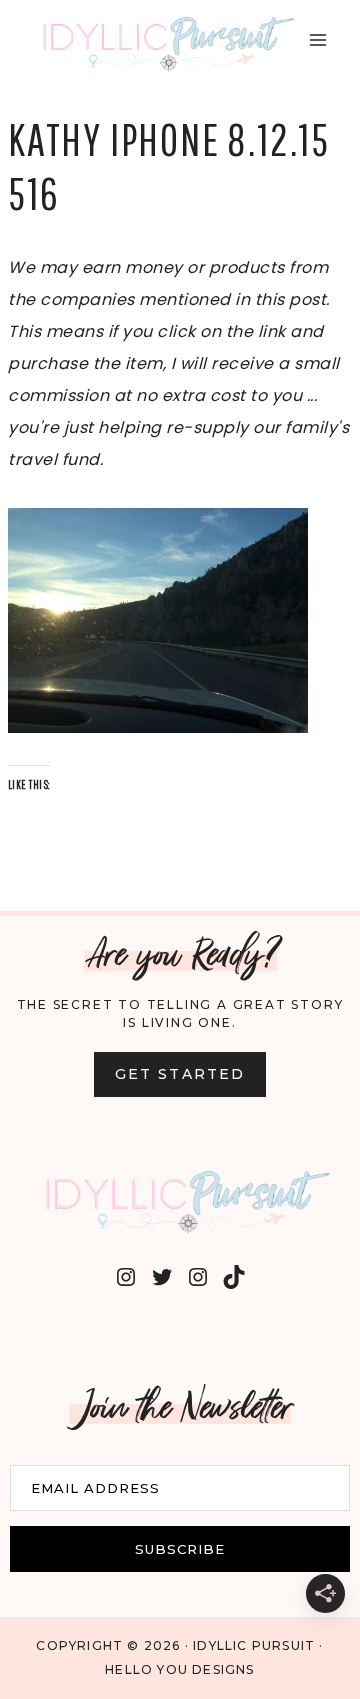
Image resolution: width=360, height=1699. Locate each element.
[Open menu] (317, 39)
